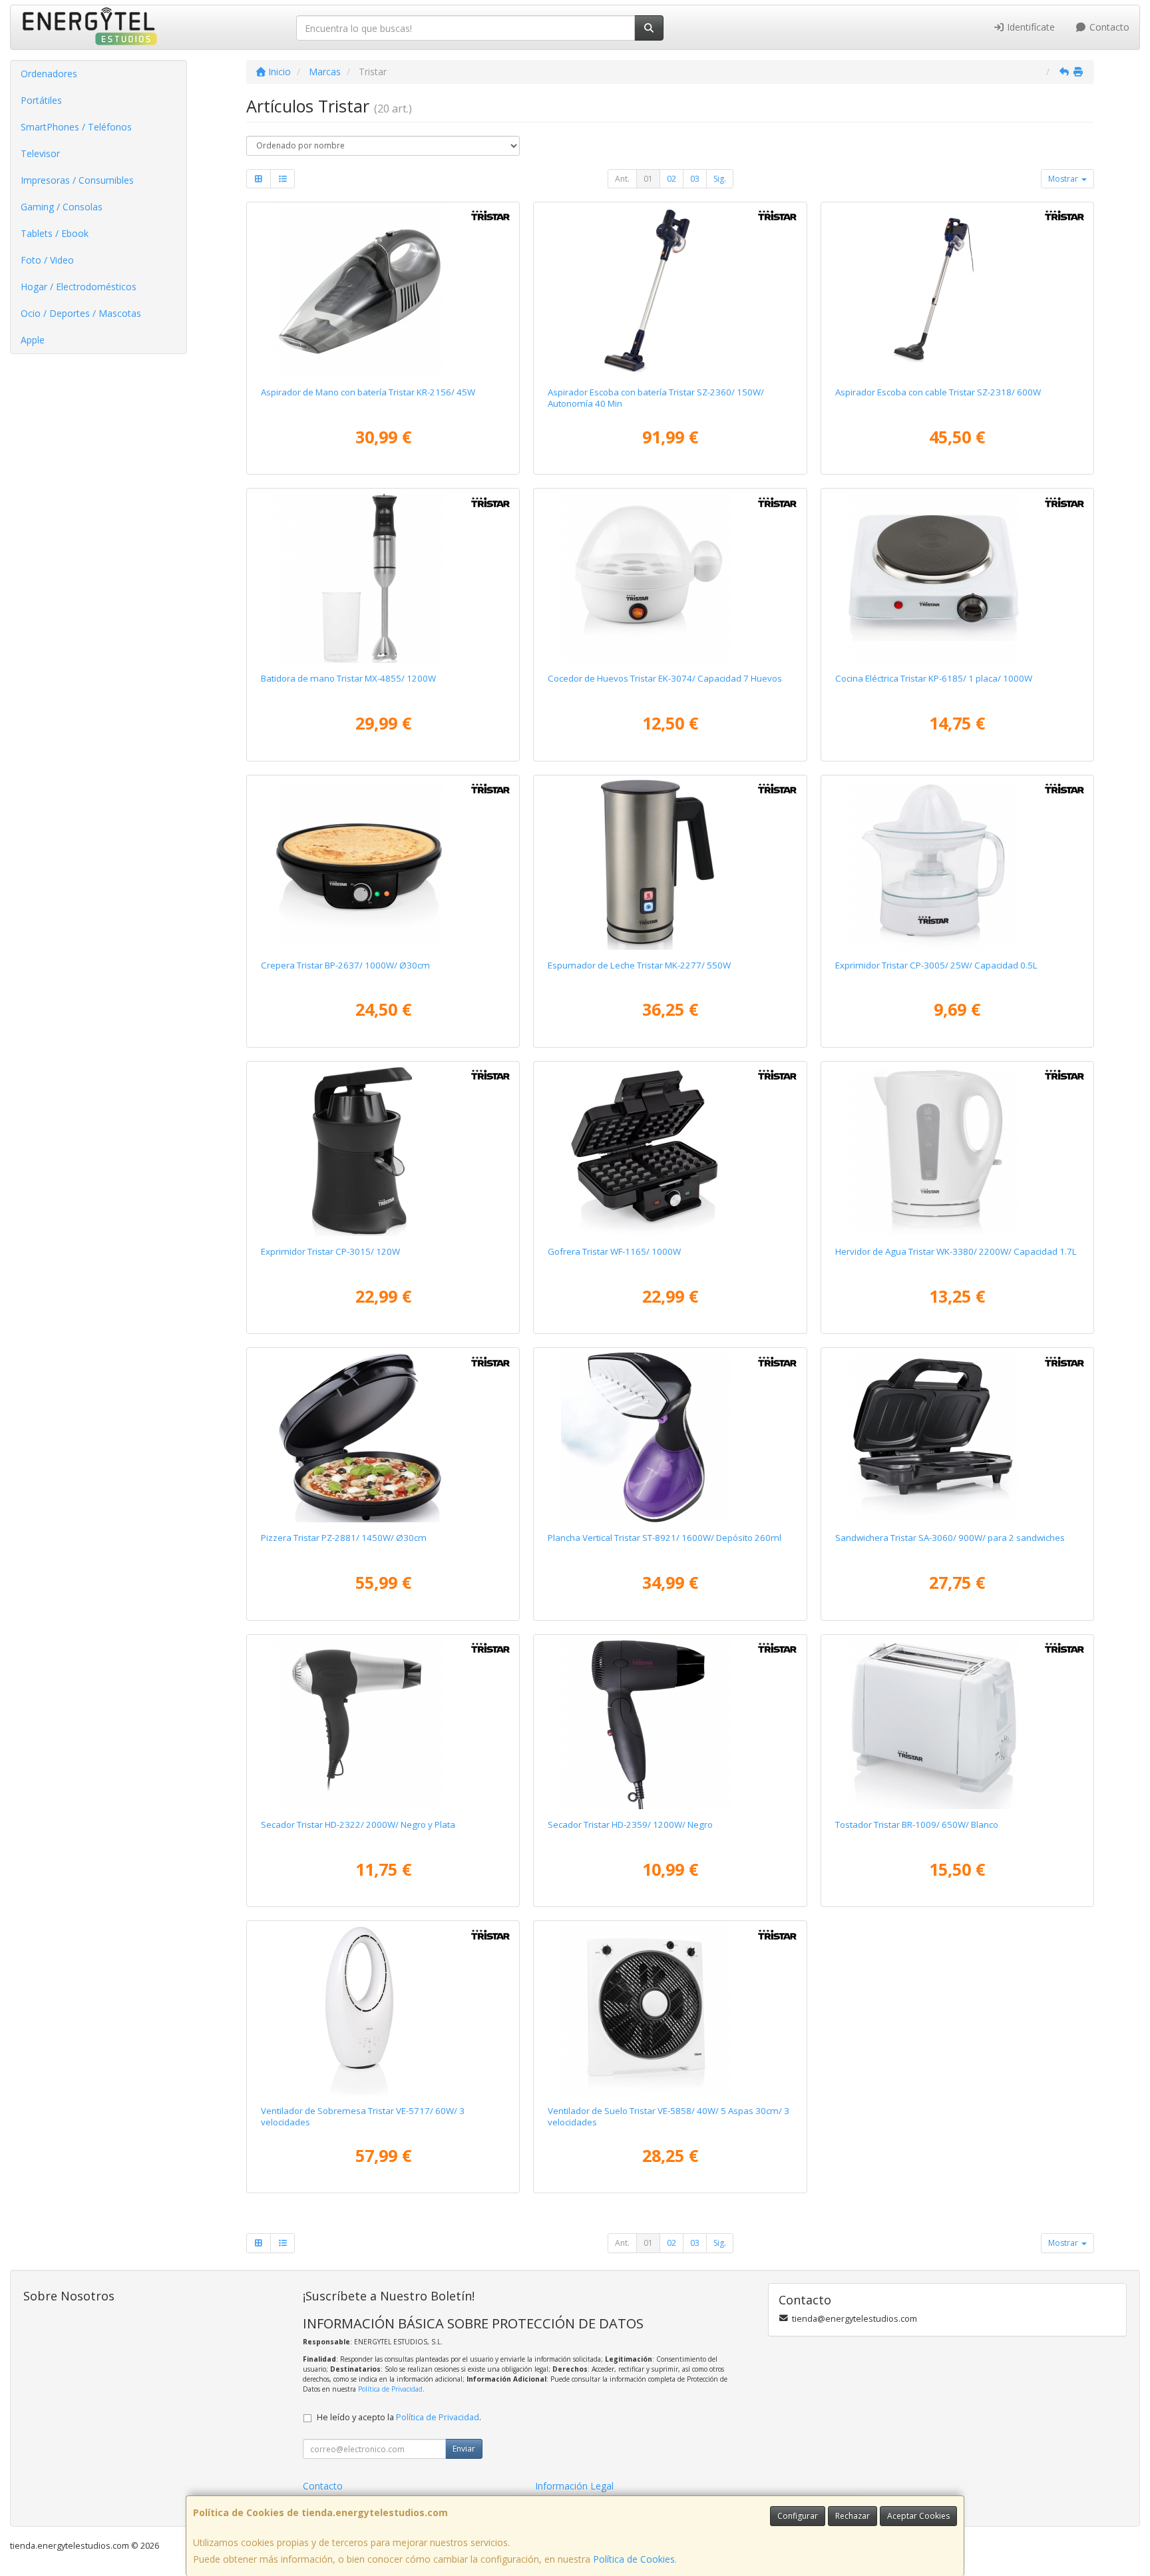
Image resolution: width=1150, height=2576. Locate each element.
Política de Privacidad (390, 2389)
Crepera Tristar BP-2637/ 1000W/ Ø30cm (345, 965)
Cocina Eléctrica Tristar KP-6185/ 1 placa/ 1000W (934, 678)
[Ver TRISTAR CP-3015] (383, 1151)
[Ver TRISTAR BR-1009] (958, 1724)
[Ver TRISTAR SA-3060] (958, 1437)
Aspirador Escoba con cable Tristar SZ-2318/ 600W (938, 392)
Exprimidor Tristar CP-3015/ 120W (330, 1251)
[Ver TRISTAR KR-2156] (383, 292)
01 (648, 179)
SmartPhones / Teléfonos (76, 127)
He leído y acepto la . (399, 2417)
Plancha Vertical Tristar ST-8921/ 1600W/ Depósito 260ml (665, 1538)
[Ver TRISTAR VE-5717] (383, 2010)
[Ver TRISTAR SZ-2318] (958, 292)
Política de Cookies (634, 2559)
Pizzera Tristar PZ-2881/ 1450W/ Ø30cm (344, 1538)
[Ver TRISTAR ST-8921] (670, 1437)
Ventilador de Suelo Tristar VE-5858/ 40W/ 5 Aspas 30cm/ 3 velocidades (669, 2116)
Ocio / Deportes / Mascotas (81, 313)
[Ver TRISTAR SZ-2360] (670, 292)
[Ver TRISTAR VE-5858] (670, 2010)
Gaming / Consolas (62, 207)
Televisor (40, 153)
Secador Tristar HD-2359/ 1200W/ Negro (630, 1825)
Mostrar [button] (1064, 179)
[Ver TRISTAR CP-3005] (958, 865)
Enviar (464, 2449)
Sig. (720, 179)
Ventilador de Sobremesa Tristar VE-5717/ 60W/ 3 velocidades (363, 2116)
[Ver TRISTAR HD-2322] (383, 1724)
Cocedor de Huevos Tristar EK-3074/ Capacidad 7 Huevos (665, 678)
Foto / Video (47, 260)
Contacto (1108, 27)
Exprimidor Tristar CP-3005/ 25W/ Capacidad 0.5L (936, 965)
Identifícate (1030, 27)
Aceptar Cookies (918, 2516)
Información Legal (574, 2486)
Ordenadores (49, 74)
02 (671, 179)
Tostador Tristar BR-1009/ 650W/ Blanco (917, 1825)
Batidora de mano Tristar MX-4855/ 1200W (348, 678)
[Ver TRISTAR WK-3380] (958, 1151)
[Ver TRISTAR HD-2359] (670, 1724)
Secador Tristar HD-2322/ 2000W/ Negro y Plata (358, 1825)
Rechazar (853, 2516)
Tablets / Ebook (55, 233)
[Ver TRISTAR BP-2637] (383, 865)
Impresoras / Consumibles (77, 180)
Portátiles (41, 100)
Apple (33, 340)
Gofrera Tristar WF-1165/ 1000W (614, 1251)
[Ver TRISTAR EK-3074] (670, 578)
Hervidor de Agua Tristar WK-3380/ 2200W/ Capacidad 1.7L (956, 1251)
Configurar (798, 2516)
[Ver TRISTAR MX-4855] (383, 578)
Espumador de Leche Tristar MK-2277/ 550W (639, 965)
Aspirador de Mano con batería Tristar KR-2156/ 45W (368, 392)
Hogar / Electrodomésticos (79, 287)
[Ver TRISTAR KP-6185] (958, 578)
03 (695, 179)
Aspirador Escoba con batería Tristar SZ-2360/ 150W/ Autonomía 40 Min (656, 398)
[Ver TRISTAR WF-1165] (670, 1151)
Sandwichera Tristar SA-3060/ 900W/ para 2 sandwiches (950, 1538)
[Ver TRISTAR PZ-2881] (383, 1437)
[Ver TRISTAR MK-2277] (670, 865)
